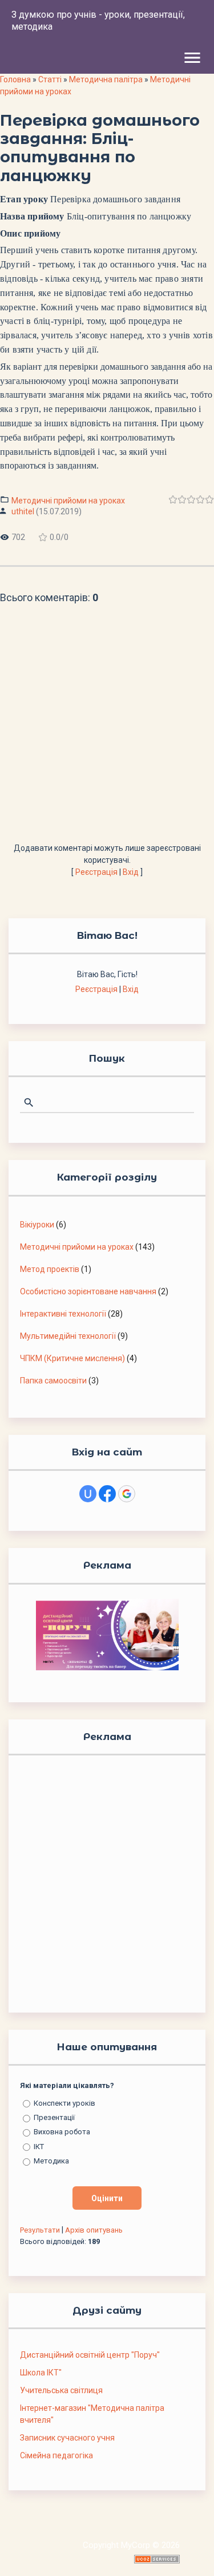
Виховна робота (62, 2132)
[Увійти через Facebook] (107, 1494)
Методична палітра (106, 79)
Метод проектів (50, 1269)
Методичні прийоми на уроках (68, 501)
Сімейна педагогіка (56, 2455)
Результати (40, 2230)
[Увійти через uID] (88, 1494)
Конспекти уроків (64, 2103)
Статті (50, 79)
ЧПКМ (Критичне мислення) (72, 1358)
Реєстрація (96, 872)
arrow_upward (188, 2550)
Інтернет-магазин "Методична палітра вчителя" (92, 2414)
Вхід (131, 872)
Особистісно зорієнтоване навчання (88, 1291)
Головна (15, 79)
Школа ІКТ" (41, 2373)
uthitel (23, 511)
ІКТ (39, 2147)
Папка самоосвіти (53, 1381)
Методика (51, 2161)
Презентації (54, 2117)
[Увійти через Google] (127, 1494)
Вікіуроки (37, 1225)
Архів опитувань (94, 2230)
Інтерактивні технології (63, 1314)
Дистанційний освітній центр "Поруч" (90, 2355)
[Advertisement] (107, 729)
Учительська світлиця (61, 2390)
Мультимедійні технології (68, 1336)
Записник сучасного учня (67, 2438)
